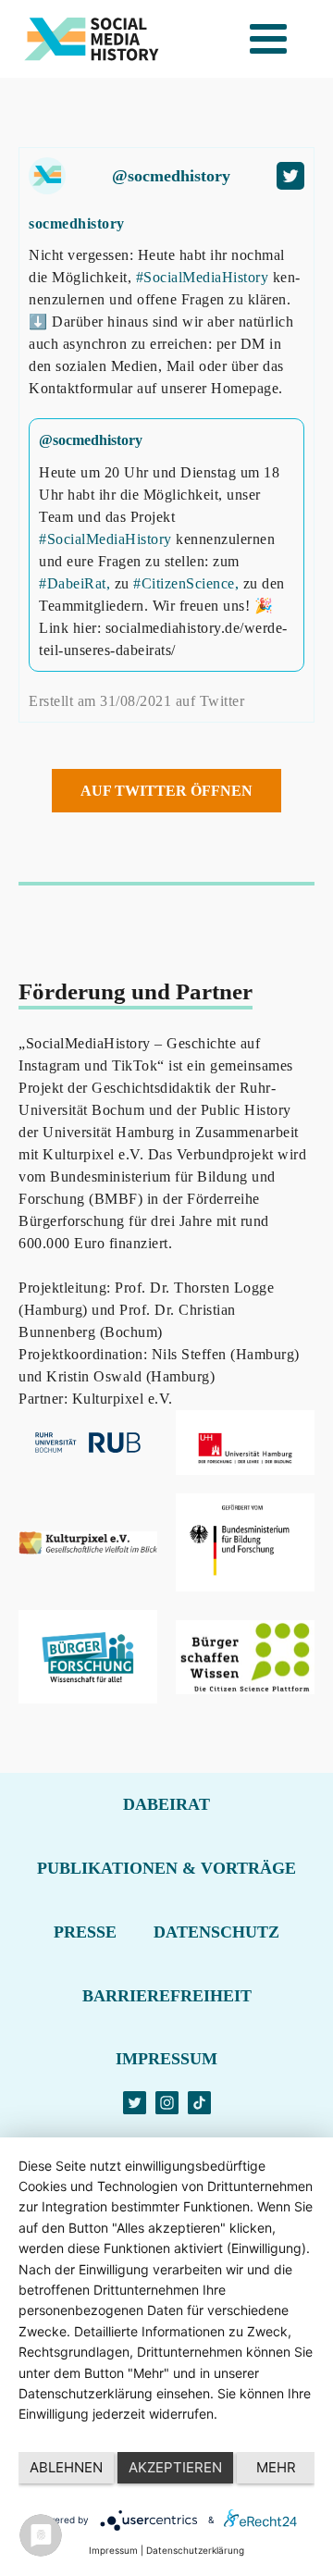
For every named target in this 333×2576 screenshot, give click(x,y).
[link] (92, 39)
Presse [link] (85, 1932)
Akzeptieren (175, 2467)
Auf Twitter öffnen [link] (166, 791)
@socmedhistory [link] (171, 176)
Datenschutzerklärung (195, 2550)
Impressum (113, 2550)
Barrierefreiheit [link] (167, 1996)
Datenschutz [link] (216, 1932)
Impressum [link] (166, 2059)
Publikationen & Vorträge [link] (166, 1868)
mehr (276, 2467)
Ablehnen (66, 2467)
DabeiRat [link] (166, 1804)
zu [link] (124, 583)
